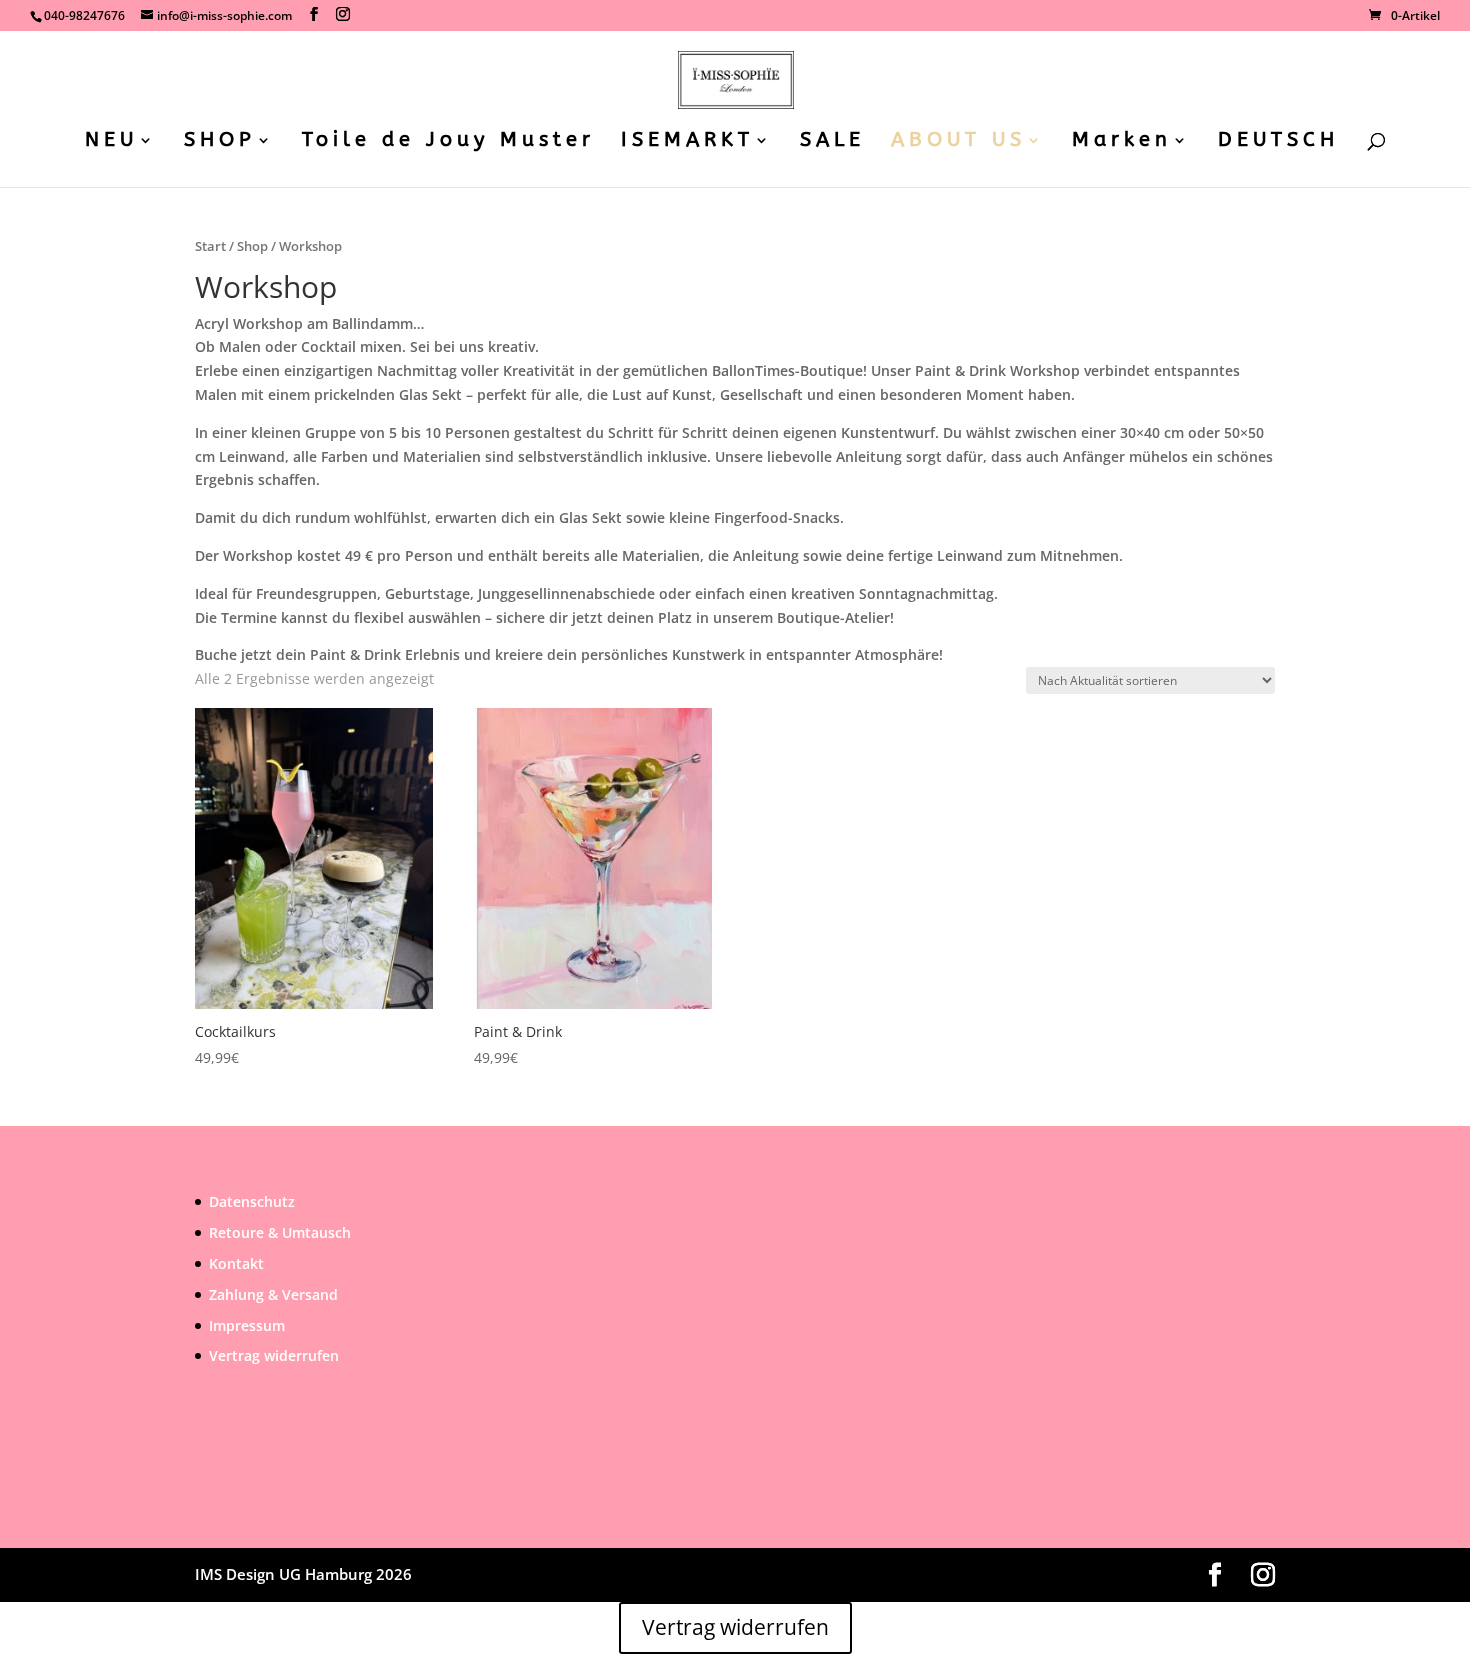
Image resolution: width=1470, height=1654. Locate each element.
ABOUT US (958, 142)
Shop (252, 246)
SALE (832, 142)
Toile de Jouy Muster (448, 142)
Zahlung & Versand (273, 1294)
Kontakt (236, 1263)
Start (210, 246)
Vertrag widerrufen (274, 1355)
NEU (111, 142)
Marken (1122, 142)
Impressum (247, 1325)
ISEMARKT (687, 142)
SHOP (220, 142)
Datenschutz (252, 1201)
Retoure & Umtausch (280, 1232)
